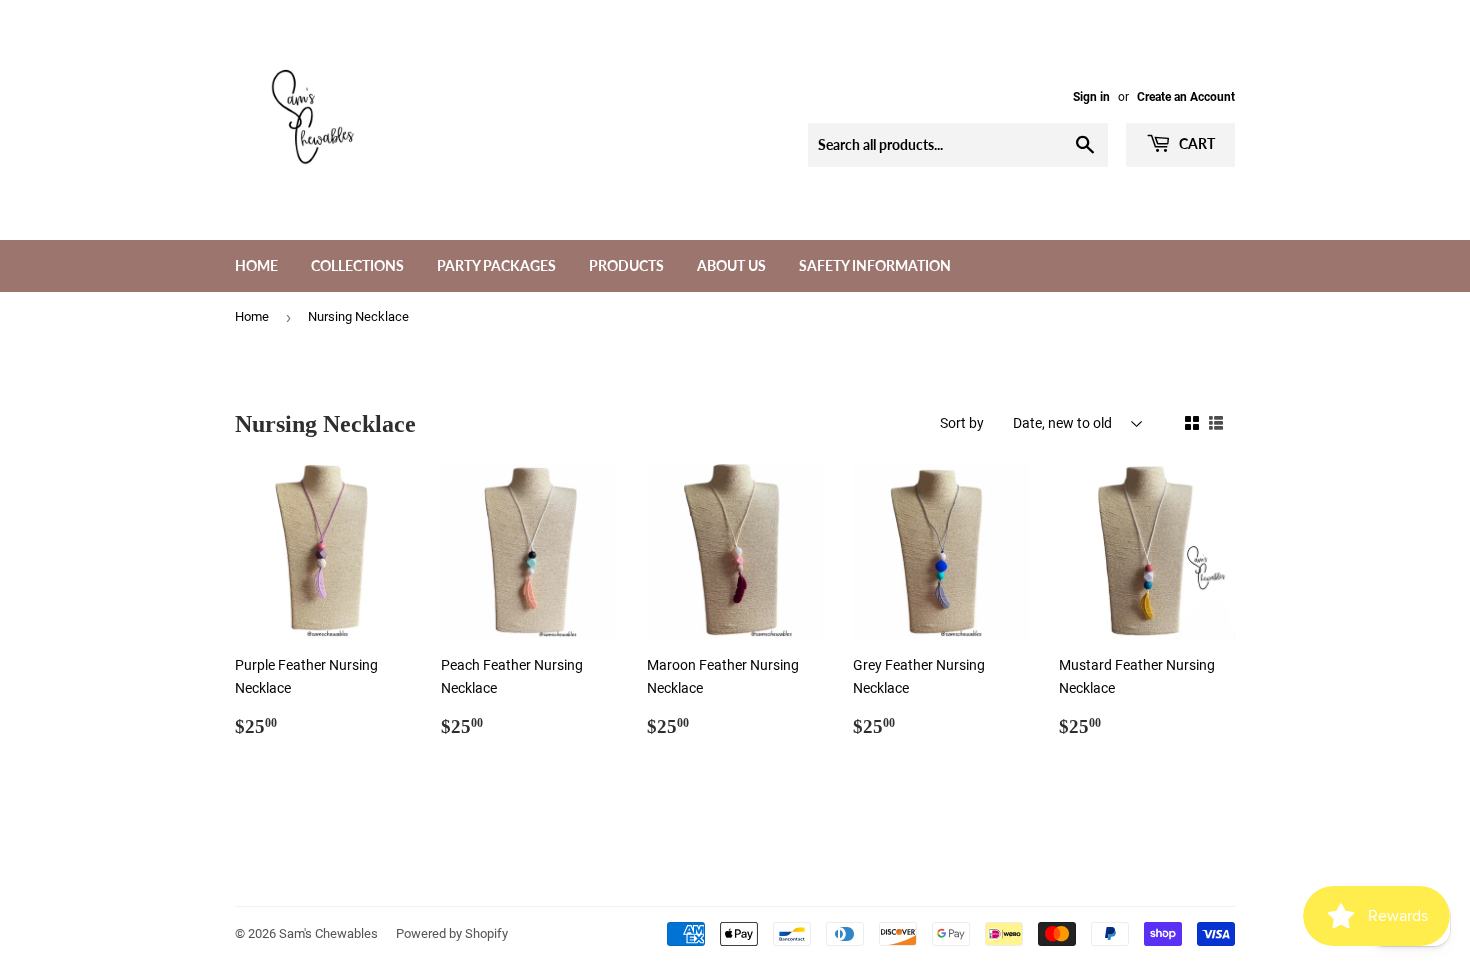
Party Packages (496, 265)
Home (256, 265)
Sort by (962, 423)
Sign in (1091, 97)
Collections (357, 265)
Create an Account (1186, 97)
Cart (1195, 143)
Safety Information (875, 265)
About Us (731, 265)
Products (626, 265)
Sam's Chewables (328, 933)
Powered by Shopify (452, 933)
